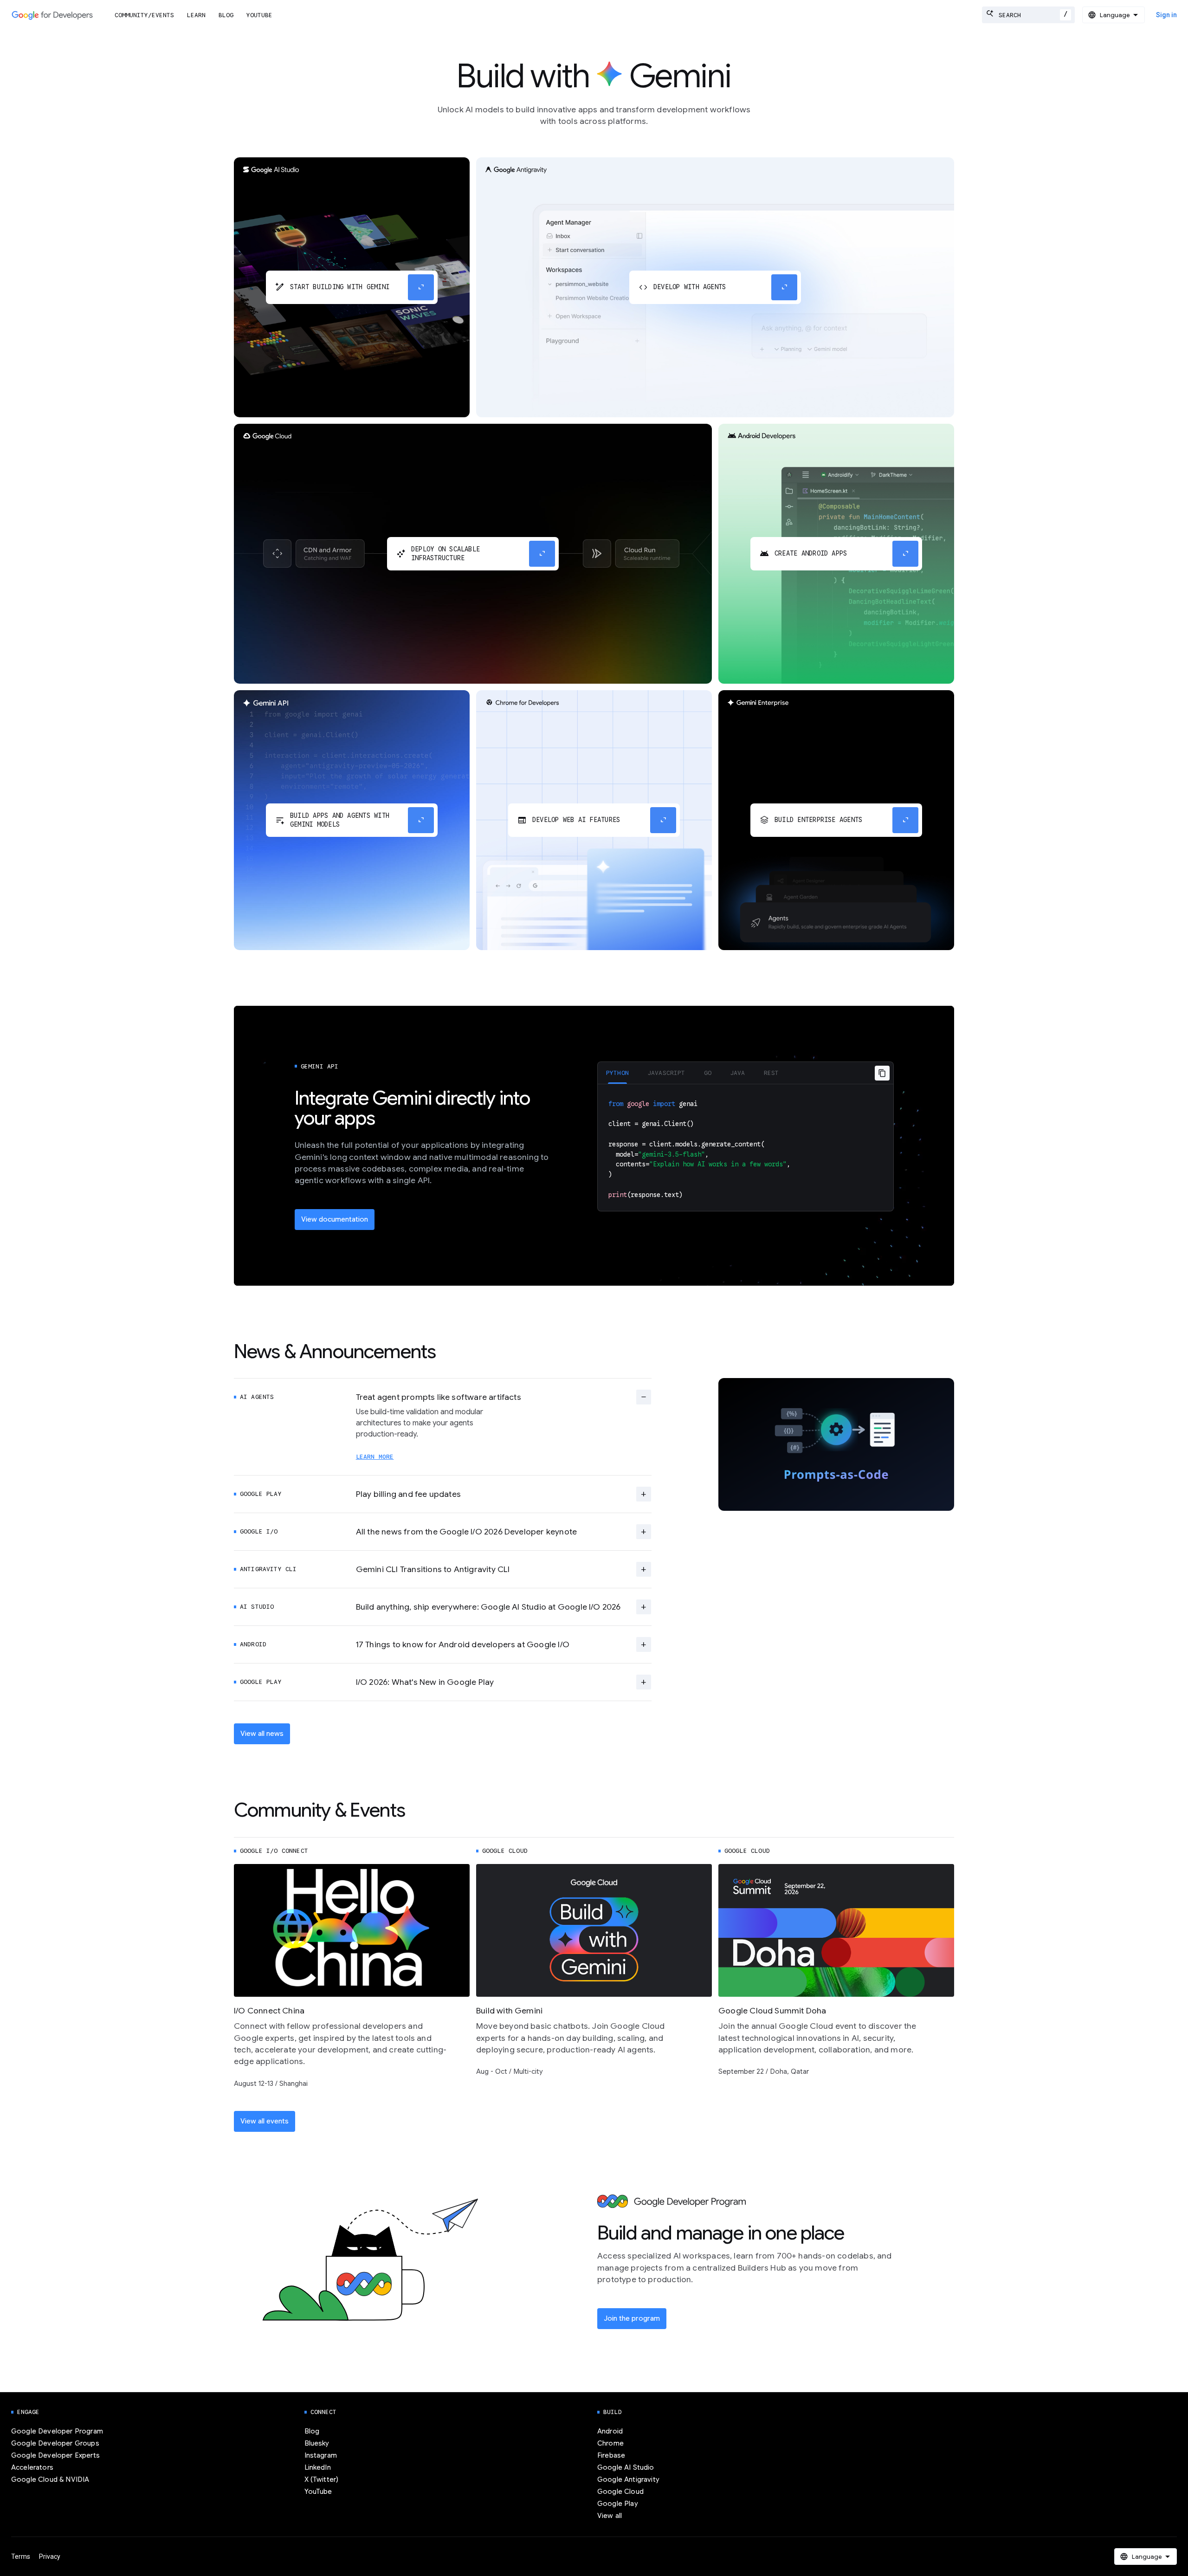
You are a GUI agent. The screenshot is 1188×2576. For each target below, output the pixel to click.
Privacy (50, 2557)
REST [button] (772, 1073)
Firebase (611, 2455)
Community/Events (144, 15)
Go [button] (708, 1073)
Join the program (632, 2318)
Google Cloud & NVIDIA (50, 2479)
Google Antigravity (628, 2479)
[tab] (617, 1073)
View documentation (335, 1219)
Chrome (610, 2443)
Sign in (1166, 15)
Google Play (618, 2504)
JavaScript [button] (666, 1073)
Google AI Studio (626, 2467)
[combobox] (1028, 15)
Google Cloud (620, 2492)
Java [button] (738, 1073)
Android (610, 2431)
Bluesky (317, 2443)
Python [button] (617, 1073)
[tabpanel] (746, 1148)
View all (610, 2516)
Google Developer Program (57, 2431)
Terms (21, 2557)
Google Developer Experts (55, 2455)
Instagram (321, 2455)
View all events (265, 2121)
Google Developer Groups (55, 2443)
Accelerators (32, 2467)
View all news (262, 1734)
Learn (196, 15)
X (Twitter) (322, 2479)
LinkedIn (318, 2467)
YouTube (259, 15)
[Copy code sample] (882, 1073)
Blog (226, 15)
